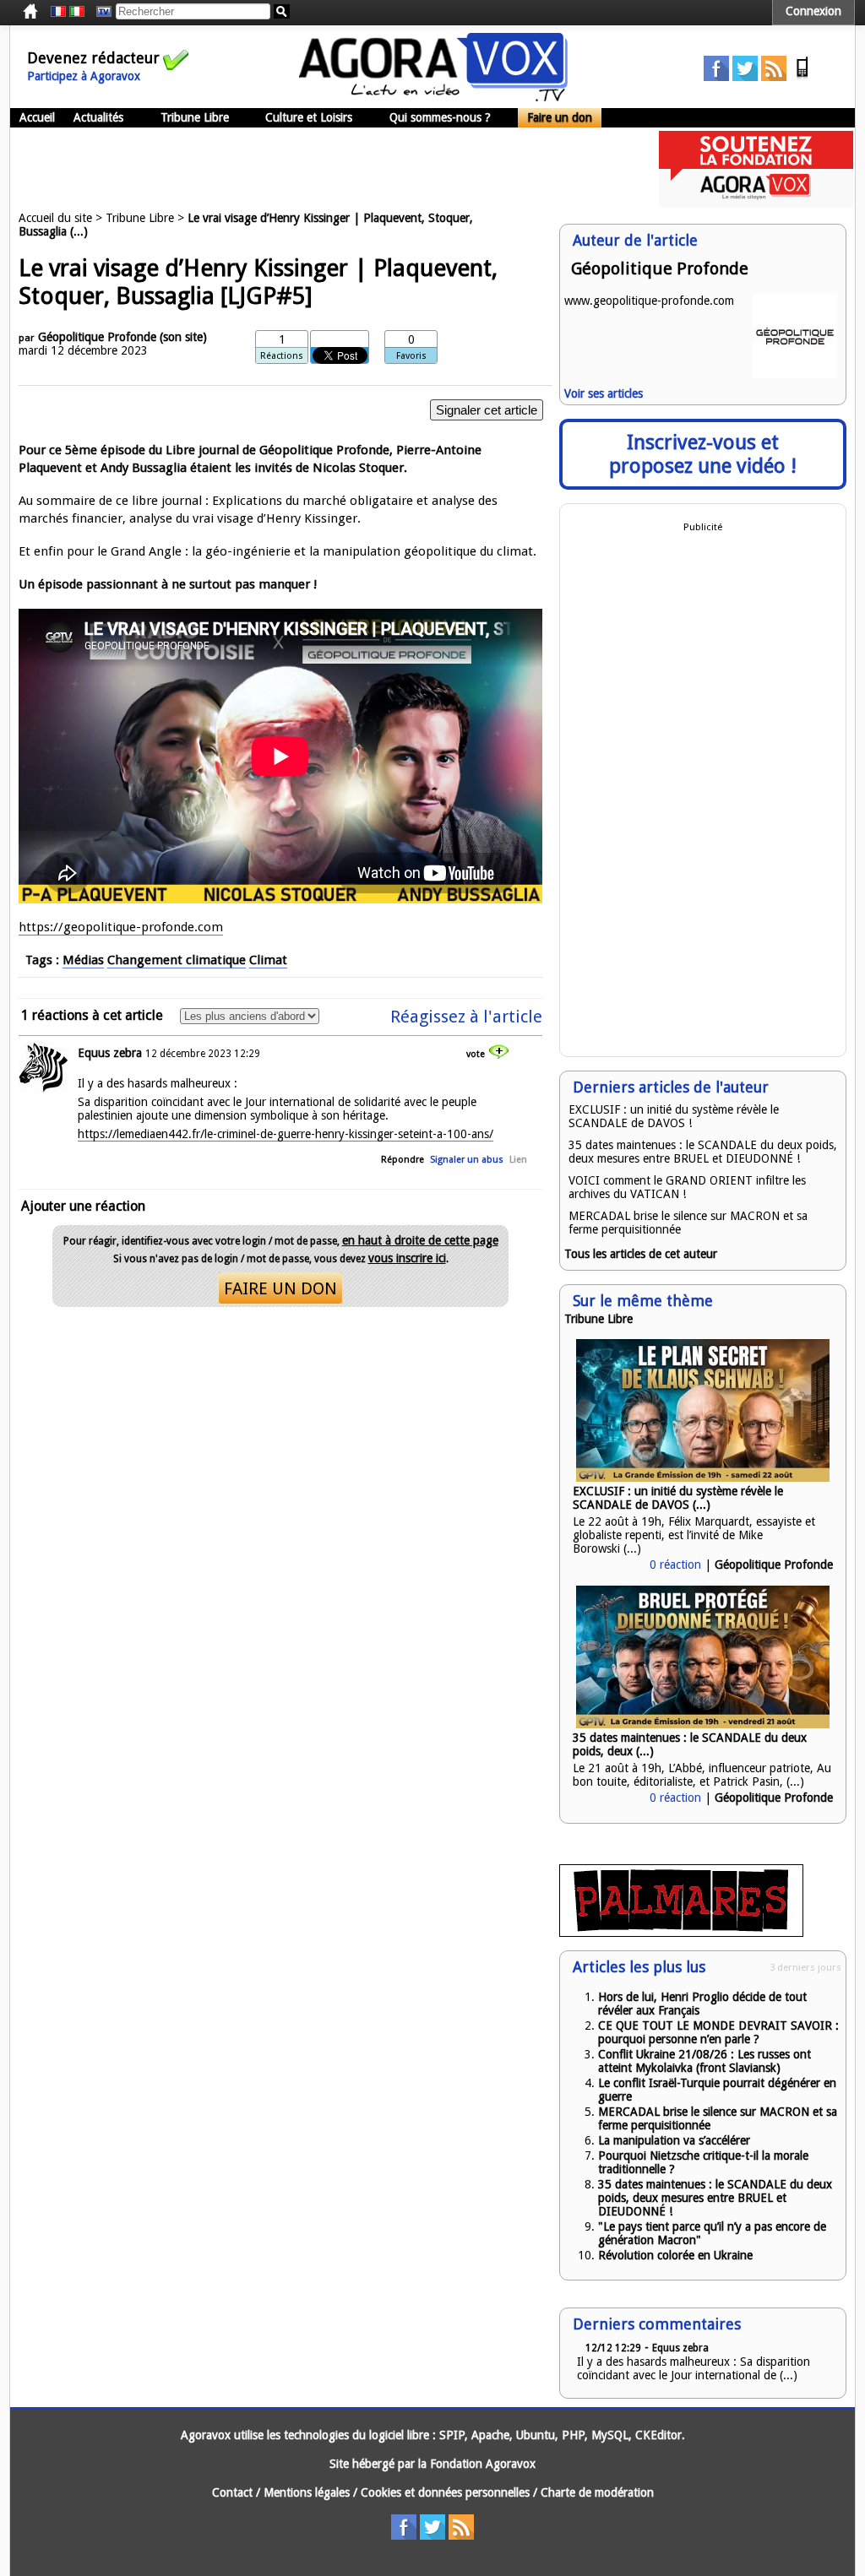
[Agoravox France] (58, 12)
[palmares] (681, 1933)
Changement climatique (177, 960)
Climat (268, 960)
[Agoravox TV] (100, 12)
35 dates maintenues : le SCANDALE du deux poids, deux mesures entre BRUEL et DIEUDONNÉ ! (703, 1152)
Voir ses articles (604, 393)
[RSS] (774, 77)
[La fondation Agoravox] (756, 203)
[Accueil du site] (433, 97)
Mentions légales (307, 2492)
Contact (232, 2492)
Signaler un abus (467, 1160)
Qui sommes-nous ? (440, 117)
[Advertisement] (318, 169)
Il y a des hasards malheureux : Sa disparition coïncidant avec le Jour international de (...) (694, 2368)
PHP (573, 2435)
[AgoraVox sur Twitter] (745, 77)
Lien (518, 1160)
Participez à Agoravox (84, 76)
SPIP (452, 2435)
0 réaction (675, 1565)
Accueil (37, 117)
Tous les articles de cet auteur (641, 1254)
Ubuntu (536, 2435)
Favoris (411, 356)
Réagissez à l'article (466, 1017)
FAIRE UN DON (280, 1288)
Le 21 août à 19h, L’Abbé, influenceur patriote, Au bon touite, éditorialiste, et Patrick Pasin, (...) (702, 1775)
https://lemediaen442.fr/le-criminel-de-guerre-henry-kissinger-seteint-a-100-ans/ (286, 1134)
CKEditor (658, 2435)
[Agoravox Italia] (77, 12)
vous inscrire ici (407, 1258)
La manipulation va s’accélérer (674, 2140)
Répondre (403, 1160)
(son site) (183, 337)
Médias (83, 960)
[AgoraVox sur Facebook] (716, 77)
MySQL (610, 2435)
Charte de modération (597, 2492)
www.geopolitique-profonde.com (649, 301)
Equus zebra (110, 1053)
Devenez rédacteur (93, 58)
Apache (490, 2435)
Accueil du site (55, 218)
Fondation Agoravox (483, 2464)
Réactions (282, 356)
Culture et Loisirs (309, 117)
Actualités (98, 117)
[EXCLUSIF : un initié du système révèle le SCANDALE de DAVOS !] (703, 1478)
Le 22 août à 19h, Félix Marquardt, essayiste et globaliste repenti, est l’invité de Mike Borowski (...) (694, 1535)
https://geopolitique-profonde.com (121, 927)
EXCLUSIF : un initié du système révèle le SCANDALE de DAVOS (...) (678, 1498)
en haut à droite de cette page (420, 1240)
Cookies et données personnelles (445, 2492)
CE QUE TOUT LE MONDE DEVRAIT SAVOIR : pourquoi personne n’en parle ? (718, 2032)
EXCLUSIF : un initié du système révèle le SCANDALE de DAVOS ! (674, 1116)
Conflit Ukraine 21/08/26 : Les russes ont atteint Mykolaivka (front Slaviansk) (705, 2061)
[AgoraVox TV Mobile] (802, 77)
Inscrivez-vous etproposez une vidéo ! (703, 454)
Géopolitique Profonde (97, 337)
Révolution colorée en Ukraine (675, 2255)
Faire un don (560, 117)
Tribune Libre (195, 117)
